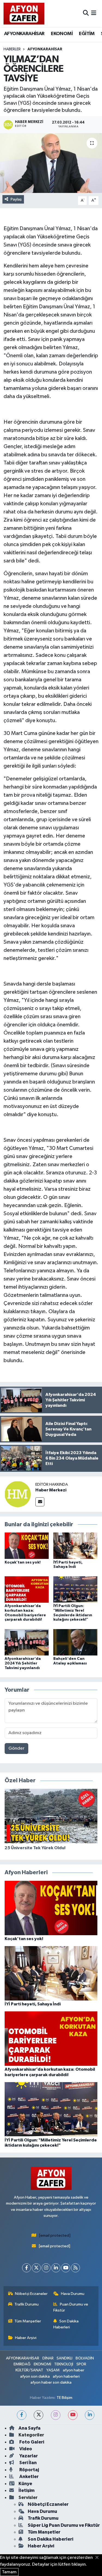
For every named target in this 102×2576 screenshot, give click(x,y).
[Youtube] (66, 2268)
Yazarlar (28, 2456)
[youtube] (73, 2415)
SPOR (81, 2364)
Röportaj (29, 2470)
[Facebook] (27, 2268)
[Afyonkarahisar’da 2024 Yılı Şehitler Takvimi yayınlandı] (27, 1642)
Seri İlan (28, 2463)
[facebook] (22, 2415)
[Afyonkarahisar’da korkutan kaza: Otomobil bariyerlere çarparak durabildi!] (27, 1589)
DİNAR (48, 2358)
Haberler (12, 49)
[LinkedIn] (56, 2268)
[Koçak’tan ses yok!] (27, 1546)
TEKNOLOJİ (64, 2364)
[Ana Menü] (94, 13)
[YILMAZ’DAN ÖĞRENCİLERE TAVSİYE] (51, 163)
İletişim (27, 2490)
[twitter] (38, 2415)
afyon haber (74, 2370)
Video (25, 2449)
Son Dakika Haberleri (66, 2324)
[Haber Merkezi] (18, 1494)
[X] (36, 2268)
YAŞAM (53, 2370)
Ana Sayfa (30, 2428)
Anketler (29, 2477)
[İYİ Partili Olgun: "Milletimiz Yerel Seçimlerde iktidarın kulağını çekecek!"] (75, 1589)
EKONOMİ (62, 34)
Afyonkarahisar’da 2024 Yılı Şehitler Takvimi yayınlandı (23, 1663)
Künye (25, 2484)
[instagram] (56, 2415)
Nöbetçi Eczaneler (31, 2294)
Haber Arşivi (26, 2338)
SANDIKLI (64, 2358)
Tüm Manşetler (28, 2321)
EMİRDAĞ (22, 2364)
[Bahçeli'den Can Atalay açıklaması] (75, 1642)
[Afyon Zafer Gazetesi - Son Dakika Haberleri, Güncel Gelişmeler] (24, 13)
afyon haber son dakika (51, 2382)
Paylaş (16, 199)
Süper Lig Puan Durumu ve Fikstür (64, 2525)
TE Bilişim (64, 2398)
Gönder (16, 1748)
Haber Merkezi (51, 1490)
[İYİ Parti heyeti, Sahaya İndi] (75, 1546)
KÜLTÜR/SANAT (29, 2370)
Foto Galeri (31, 2442)
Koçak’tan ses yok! (23, 1562)
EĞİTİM (87, 34)
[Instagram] (46, 2268)
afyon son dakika (35, 2376)
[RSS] (75, 2268)
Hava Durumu (73, 2294)
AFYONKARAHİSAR (24, 34)
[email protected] (55, 2235)
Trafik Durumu (27, 2304)
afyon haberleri (66, 2376)
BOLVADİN (85, 2358)
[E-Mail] (40, 1502)
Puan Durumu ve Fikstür (71, 2307)
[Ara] (86, 13)
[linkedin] (90, 2415)
